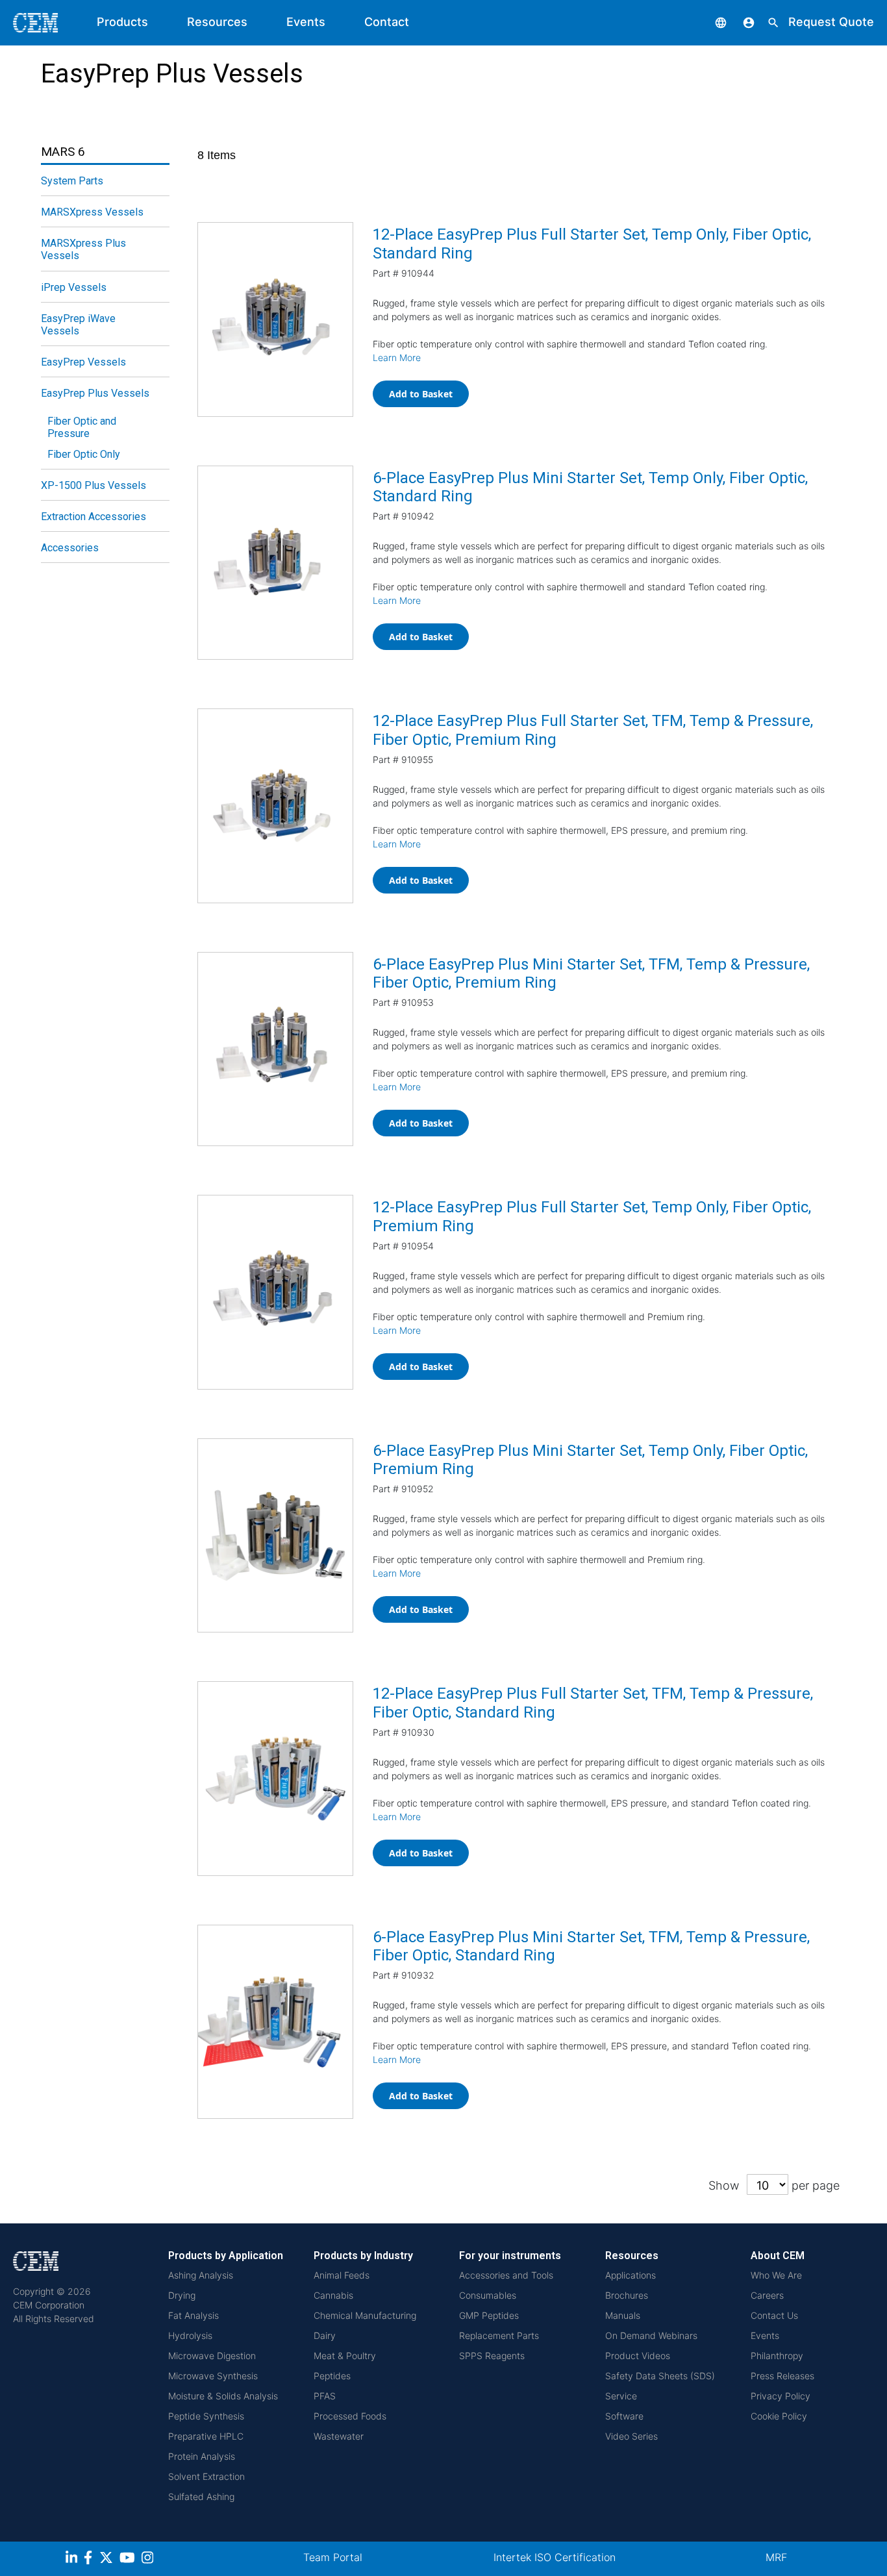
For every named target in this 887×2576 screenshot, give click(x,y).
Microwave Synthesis (213, 2376)
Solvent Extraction (206, 2476)
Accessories (70, 548)
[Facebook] (92, 2559)
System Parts (72, 181)
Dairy (325, 2335)
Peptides (332, 2376)
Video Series (631, 2436)
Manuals (623, 2315)
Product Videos (638, 2356)
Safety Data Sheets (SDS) (660, 2376)
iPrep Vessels (74, 287)
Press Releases (782, 2376)
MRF (776, 2557)
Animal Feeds (342, 2275)
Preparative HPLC (206, 2436)
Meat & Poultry (345, 2356)
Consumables (488, 2295)
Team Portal (333, 2557)
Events (306, 22)
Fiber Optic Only (84, 454)
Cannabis (333, 2295)
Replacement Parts (499, 2335)
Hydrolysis (190, 2335)
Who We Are (776, 2275)
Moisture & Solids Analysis (223, 2396)
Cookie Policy (779, 2416)
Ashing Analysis (201, 2275)
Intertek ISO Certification (555, 2557)
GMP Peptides (489, 2315)
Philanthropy (777, 2356)
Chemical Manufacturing (365, 2315)
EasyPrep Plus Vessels (95, 393)
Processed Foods (350, 2416)
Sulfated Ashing (201, 2496)
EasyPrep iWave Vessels (78, 325)
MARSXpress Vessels (92, 212)
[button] (711, 22)
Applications (631, 2275)
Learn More (397, 357)
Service (621, 2396)
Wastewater (339, 2436)
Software (624, 2416)
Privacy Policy (781, 2396)
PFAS (325, 2396)
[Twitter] (108, 2559)
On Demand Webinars (651, 2335)
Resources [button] (217, 22)
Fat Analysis (194, 2315)
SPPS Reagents (492, 2356)
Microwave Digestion (212, 2356)
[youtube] (129, 2559)
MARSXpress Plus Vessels (83, 249)
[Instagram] (149, 2559)
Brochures (627, 2295)
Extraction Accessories (94, 517)
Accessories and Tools (506, 2275)
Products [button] (122, 22)
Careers (767, 2295)
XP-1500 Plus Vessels (94, 485)
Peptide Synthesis (206, 2416)
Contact (387, 22)
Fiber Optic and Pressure (82, 427)
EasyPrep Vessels (83, 362)
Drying (182, 2295)
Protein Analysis (202, 2456)
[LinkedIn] (73, 2559)
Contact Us (774, 2315)
